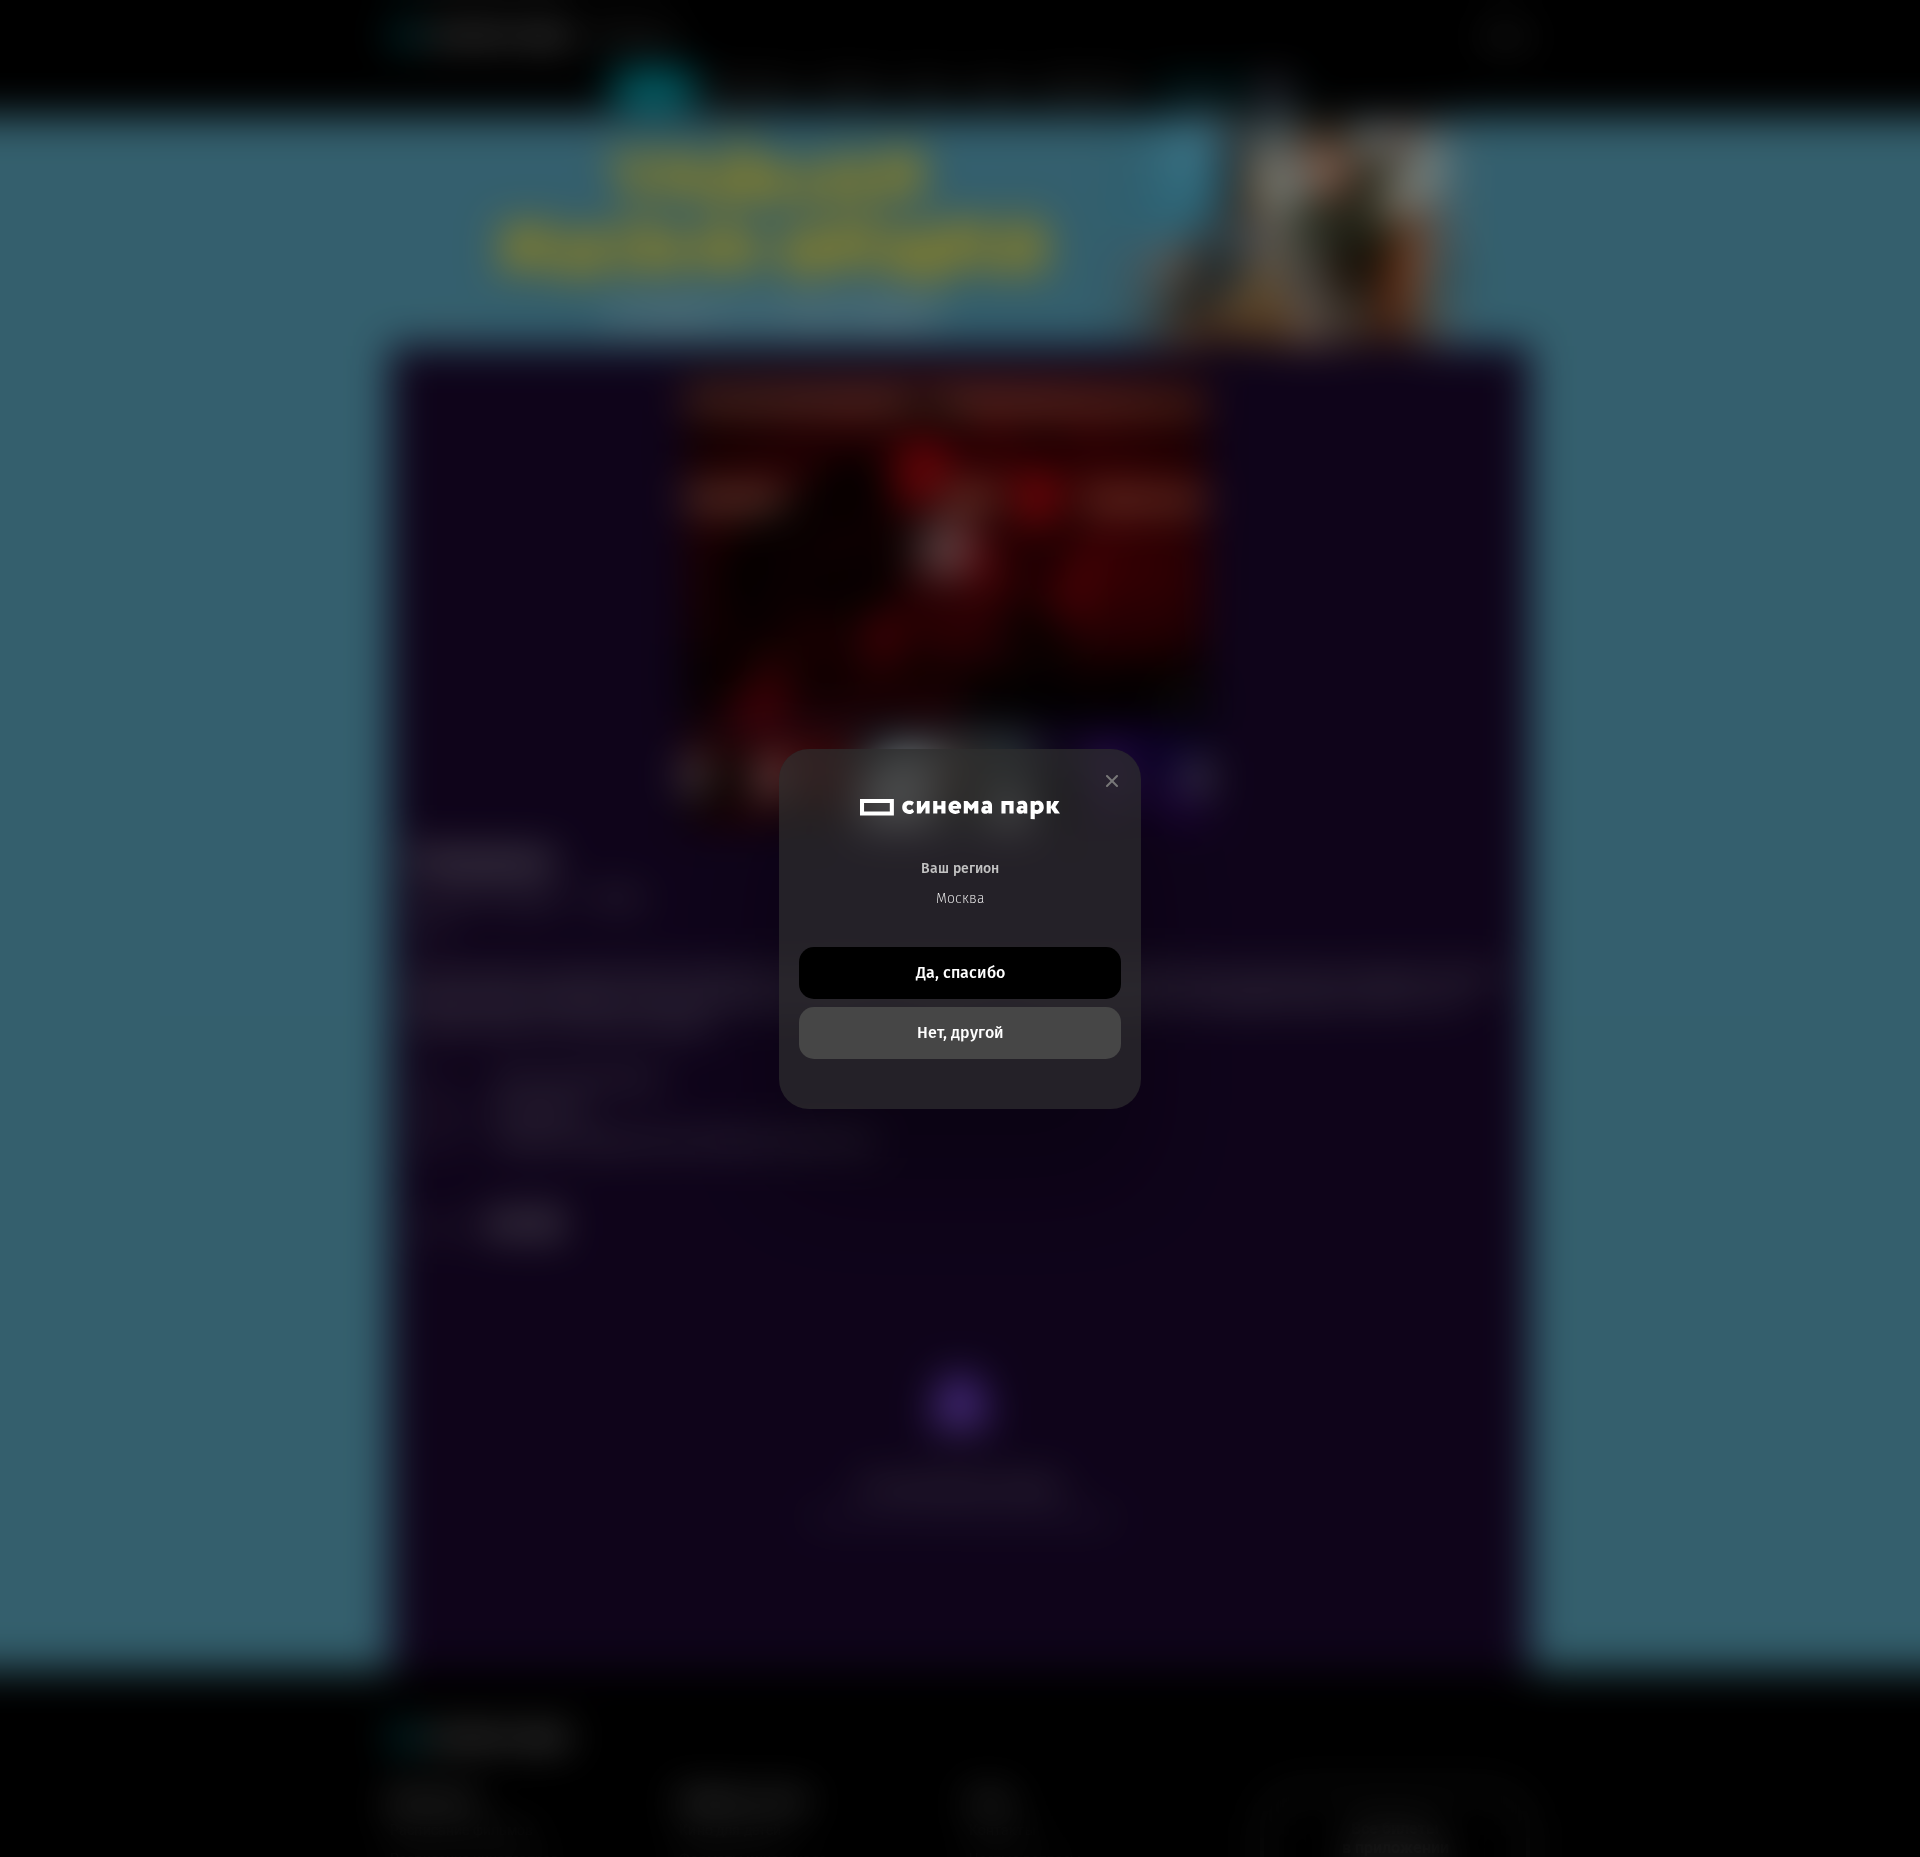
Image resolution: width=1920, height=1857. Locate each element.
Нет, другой (960, 1032)
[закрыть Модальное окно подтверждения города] (1112, 781)
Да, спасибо (960, 972)
